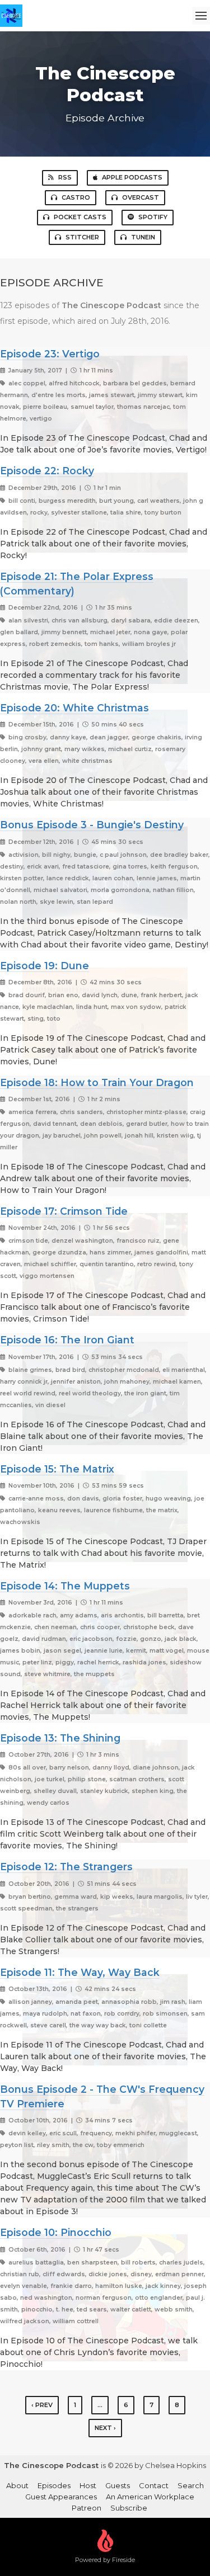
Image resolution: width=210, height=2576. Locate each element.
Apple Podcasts (132, 177)
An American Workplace (150, 2497)
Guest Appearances (61, 2497)
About (17, 2485)
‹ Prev (42, 2405)
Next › (105, 2428)
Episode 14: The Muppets (65, 1586)
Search (191, 2485)
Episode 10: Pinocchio (56, 2232)
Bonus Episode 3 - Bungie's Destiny (92, 825)
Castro (76, 197)
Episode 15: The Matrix (57, 1469)
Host (88, 2485)
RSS (65, 177)
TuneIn (143, 237)
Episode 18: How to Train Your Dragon (97, 1082)
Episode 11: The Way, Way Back (80, 1972)
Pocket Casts (80, 217)
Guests (118, 2485)
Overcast (141, 197)
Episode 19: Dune (45, 966)
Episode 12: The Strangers (66, 1867)
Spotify (153, 217)
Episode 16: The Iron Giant (67, 1340)
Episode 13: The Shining (60, 1738)
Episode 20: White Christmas (74, 708)
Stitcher (82, 237)
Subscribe (129, 2508)
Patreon (87, 2508)
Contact (154, 2485)
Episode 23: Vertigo (50, 354)
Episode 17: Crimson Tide (64, 1211)
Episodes (54, 2485)
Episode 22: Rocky (47, 471)
